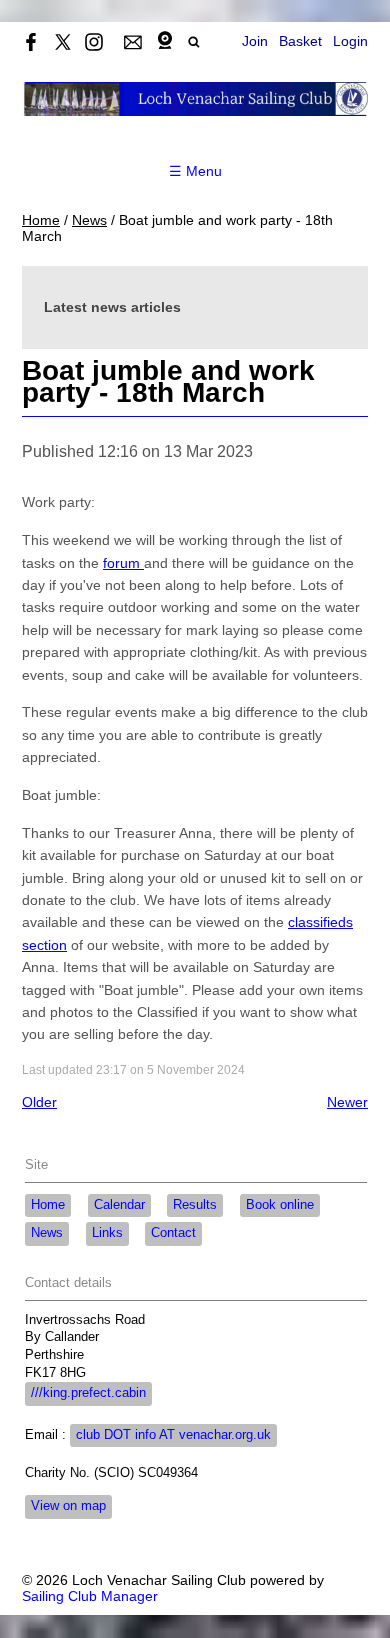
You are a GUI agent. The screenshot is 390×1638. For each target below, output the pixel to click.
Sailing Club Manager (90, 1596)
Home (41, 220)
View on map (68, 1506)
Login (350, 41)
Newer (347, 1102)
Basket (300, 41)
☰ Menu (195, 171)
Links (107, 1233)
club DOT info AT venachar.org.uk (173, 1435)
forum (123, 563)
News (89, 220)
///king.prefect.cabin (88, 1393)
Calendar (119, 1205)
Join (255, 41)
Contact (173, 1233)
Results (195, 1205)
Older (39, 1102)
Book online (280, 1205)
